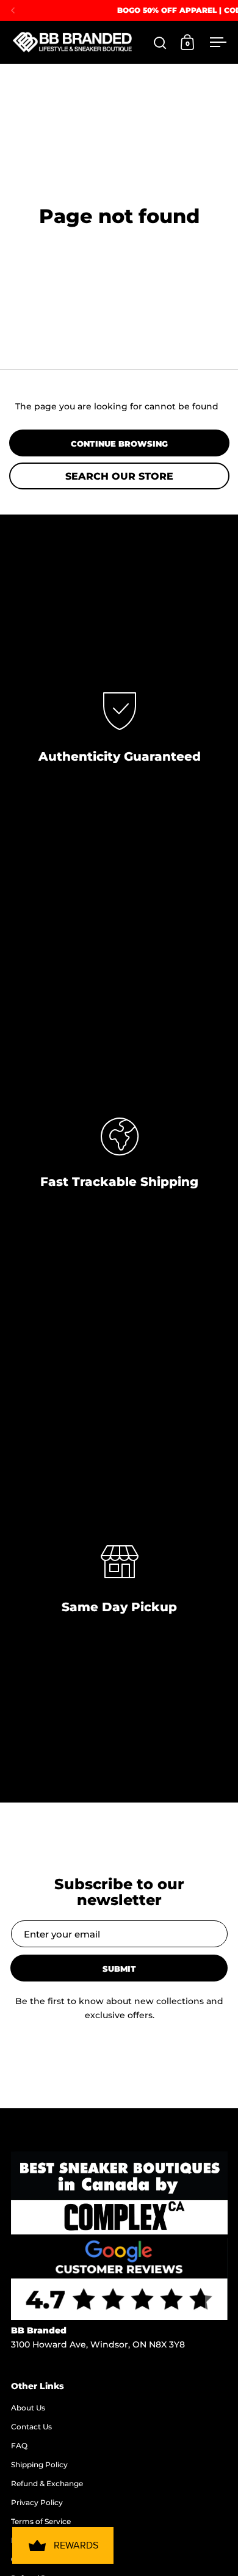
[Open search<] (160, 42)
